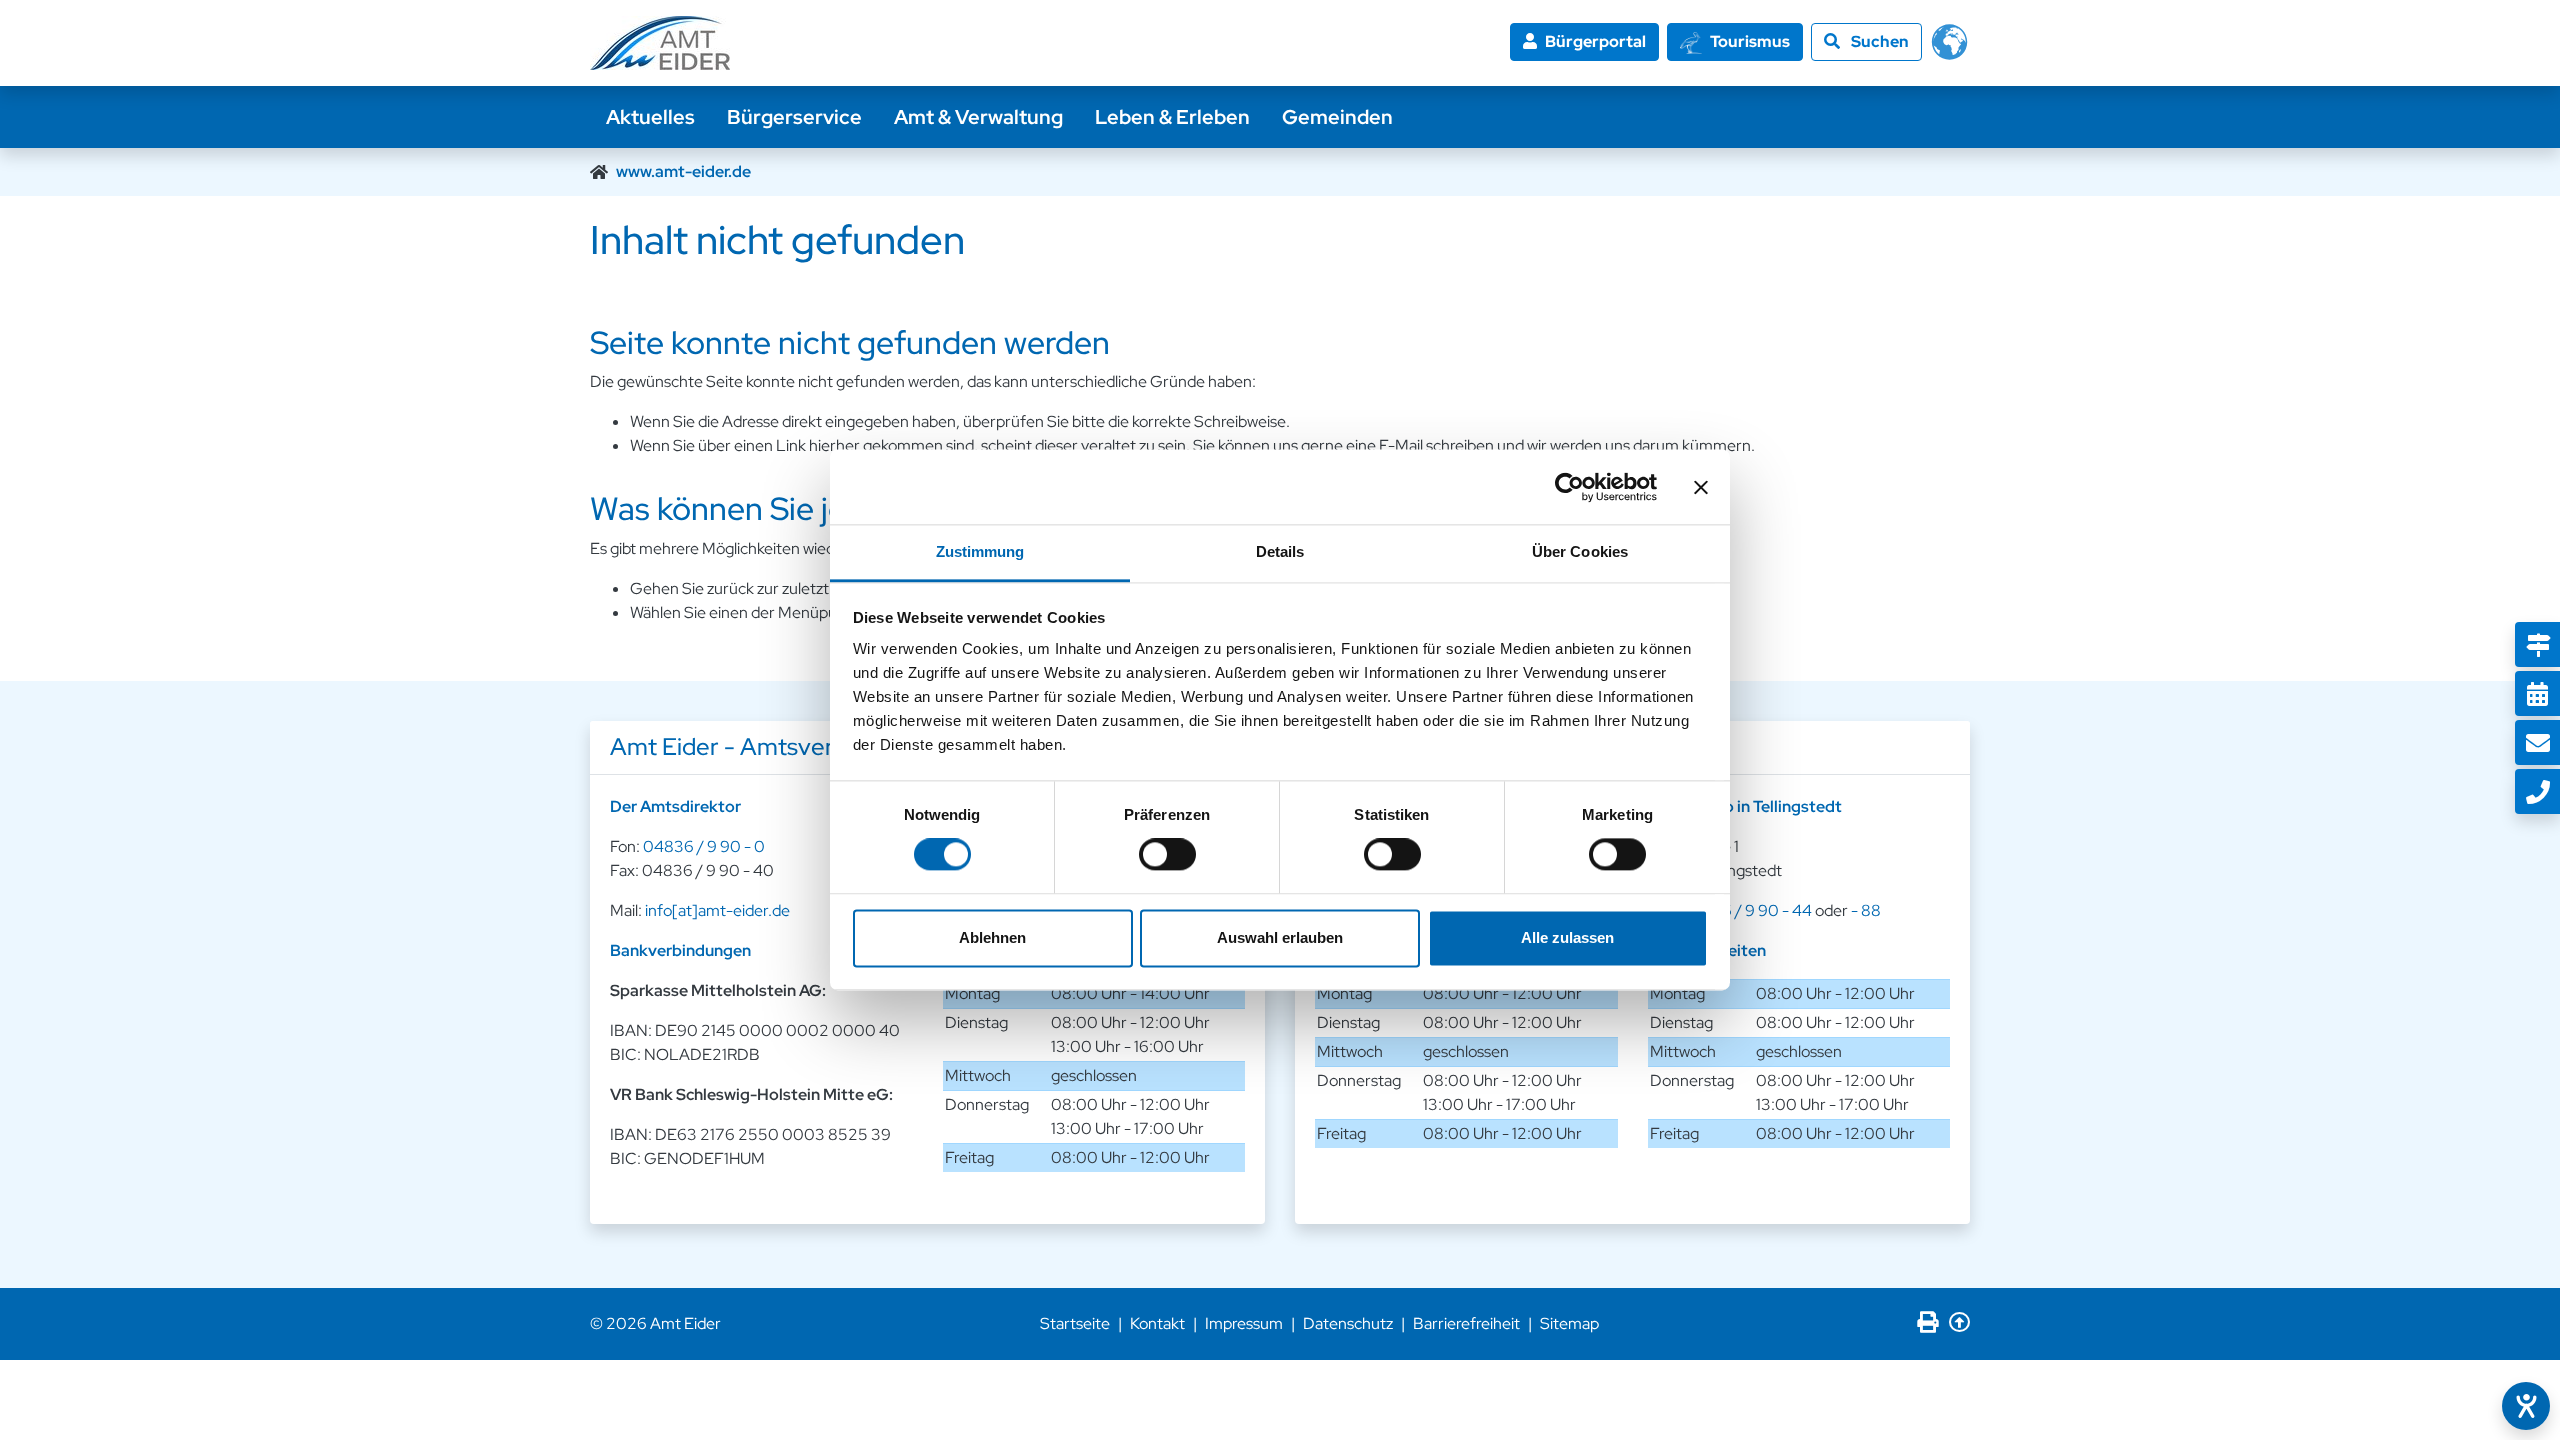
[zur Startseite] (660, 43)
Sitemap (1569, 1323)
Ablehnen (992, 937)
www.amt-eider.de (683, 171)
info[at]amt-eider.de (717, 910)
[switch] (1167, 855)
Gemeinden (1337, 117)
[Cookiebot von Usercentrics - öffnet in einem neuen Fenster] (1569, 487)
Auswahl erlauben (1280, 937)
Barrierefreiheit (1466, 1323)
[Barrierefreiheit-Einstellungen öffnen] (2526, 1406)
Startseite (1075, 1323)
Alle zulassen (1567, 937)
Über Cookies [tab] (1580, 551)
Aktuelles (650, 117)
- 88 (1866, 910)
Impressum (1244, 1323)
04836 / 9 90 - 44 (1746, 910)
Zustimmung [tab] (980, 551)
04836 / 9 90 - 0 (704, 846)
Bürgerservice (794, 117)
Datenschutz (1348, 1323)
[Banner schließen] (1701, 487)
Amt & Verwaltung (978, 117)
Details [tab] (1280, 551)
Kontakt (1157, 1323)
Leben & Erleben (1172, 117)
